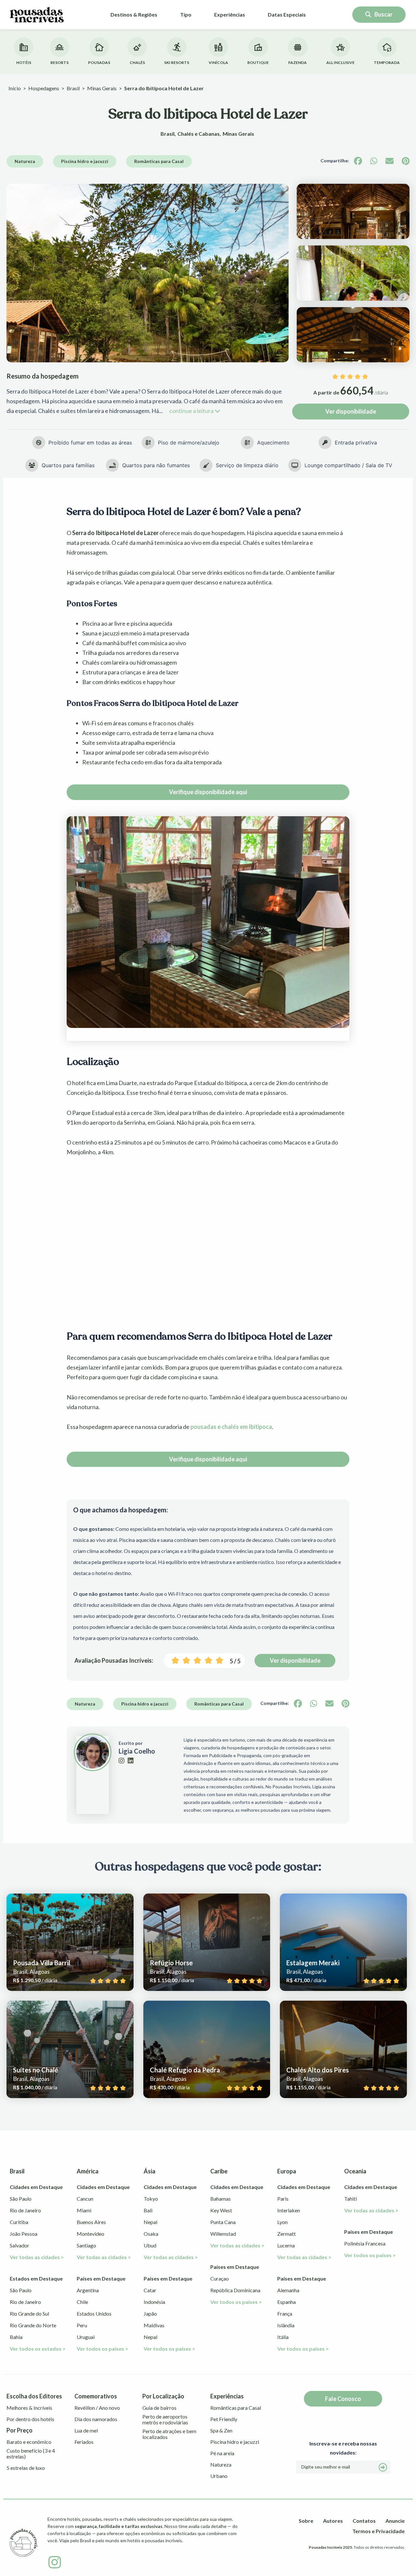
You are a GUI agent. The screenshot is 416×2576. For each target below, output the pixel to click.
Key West (221, 2210)
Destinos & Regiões (134, 14)
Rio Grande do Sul (29, 2313)
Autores (333, 2521)
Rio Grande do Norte (33, 2325)
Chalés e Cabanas (199, 134)
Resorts (59, 63)
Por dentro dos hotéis (30, 2419)
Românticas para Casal (159, 161)
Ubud (150, 2245)
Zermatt (286, 2234)
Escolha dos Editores (34, 2396)
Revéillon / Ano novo (97, 2408)
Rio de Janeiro (25, 2210)
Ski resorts (177, 63)
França (285, 2313)
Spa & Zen (221, 2431)
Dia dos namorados (96, 2419)
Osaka (151, 2234)
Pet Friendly (224, 2419)
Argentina (88, 2290)
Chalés (137, 63)
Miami (84, 2210)
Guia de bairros (159, 2408)
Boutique (258, 63)
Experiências (230, 14)
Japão (150, 2313)
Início (15, 88)
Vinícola (218, 63)
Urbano (219, 2476)
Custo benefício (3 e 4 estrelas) (31, 2454)
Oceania (355, 2171)
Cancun (85, 2199)
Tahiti (351, 2199)
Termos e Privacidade (378, 2531)
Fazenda (298, 63)
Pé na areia (222, 2453)
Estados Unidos (94, 2313)
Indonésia (154, 2302)
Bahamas (221, 2199)
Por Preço (19, 2431)
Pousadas (99, 63)
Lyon (282, 2222)
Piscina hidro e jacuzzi (85, 161)
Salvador (19, 2245)
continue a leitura (192, 411)
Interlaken (289, 2210)
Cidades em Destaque (36, 2187)
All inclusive (340, 63)
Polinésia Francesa (365, 2243)
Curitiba (19, 2222)
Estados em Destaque (36, 2278)
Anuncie (395, 2521)
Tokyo (151, 2199)
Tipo (186, 14)
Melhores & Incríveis (29, 2408)
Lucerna (286, 2245)
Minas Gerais (102, 88)
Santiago (86, 2245)
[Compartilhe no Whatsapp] (374, 161)
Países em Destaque (101, 2278)
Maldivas (154, 2325)
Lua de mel (86, 2431)
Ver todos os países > (103, 2349)
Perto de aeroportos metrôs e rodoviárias (165, 2420)
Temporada (387, 63)
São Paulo (21, 2199)
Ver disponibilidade (351, 411)
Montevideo (91, 2234)
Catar (150, 2290)
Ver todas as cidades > (37, 2257)
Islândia (286, 2325)
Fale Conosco (343, 2399)
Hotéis (24, 63)
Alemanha (288, 2290)
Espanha (286, 2302)
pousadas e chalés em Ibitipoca (231, 1427)
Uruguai (86, 2337)
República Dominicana (235, 2290)
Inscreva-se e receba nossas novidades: (343, 2448)
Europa (287, 2171)
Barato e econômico (29, 2442)
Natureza (25, 161)
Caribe (219, 2171)
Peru (82, 2325)
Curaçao (220, 2278)
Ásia (149, 2171)
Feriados (84, 2442)
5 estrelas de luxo (26, 2468)
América (88, 2171)
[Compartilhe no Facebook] (358, 161)
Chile (82, 2302)
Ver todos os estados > (38, 2349)
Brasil (73, 88)
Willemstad (223, 2234)
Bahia (16, 2337)
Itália (283, 2337)
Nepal (150, 2222)
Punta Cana (223, 2222)
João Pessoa (24, 2234)
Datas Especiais (287, 14)
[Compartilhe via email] (390, 161)
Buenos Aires (91, 2222)
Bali (148, 2210)
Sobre (306, 2521)
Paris (283, 2199)
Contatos (364, 2521)
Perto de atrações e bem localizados (169, 2434)
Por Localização (163, 2396)
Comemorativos (96, 2396)
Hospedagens (44, 88)
